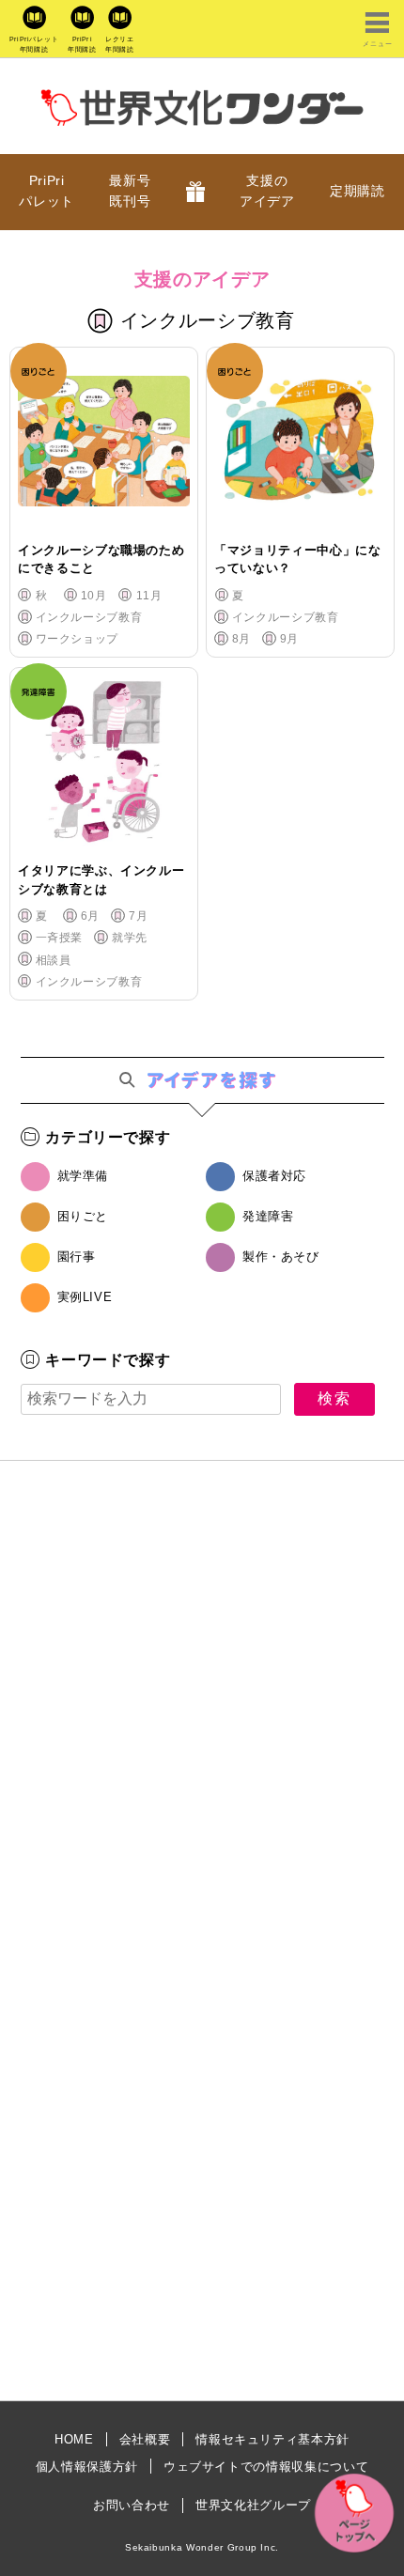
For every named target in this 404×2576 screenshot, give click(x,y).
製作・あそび (281, 1257)
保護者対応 (274, 1176)
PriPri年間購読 (82, 44)
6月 (90, 916)
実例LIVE (85, 1297)
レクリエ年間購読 (120, 44)
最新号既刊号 (130, 191)
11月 (149, 596)
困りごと (83, 1216)
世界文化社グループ (253, 2505)
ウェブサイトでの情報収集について (266, 2467)
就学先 (129, 938)
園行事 (77, 1257)
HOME (74, 2439)
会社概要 (145, 2439)
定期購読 (357, 191)
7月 (138, 916)
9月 (289, 639)
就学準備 (83, 1176)
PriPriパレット (47, 191)
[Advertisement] (202, 1715)
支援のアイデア (267, 191)
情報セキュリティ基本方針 (272, 2439)
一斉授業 (59, 938)
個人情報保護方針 (87, 2467)
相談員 (53, 960)
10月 (93, 596)
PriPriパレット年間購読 (34, 44)
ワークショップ (77, 639)
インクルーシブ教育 (89, 617)
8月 (241, 639)
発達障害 (268, 1216)
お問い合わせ (132, 2505)
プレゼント (195, 192)
